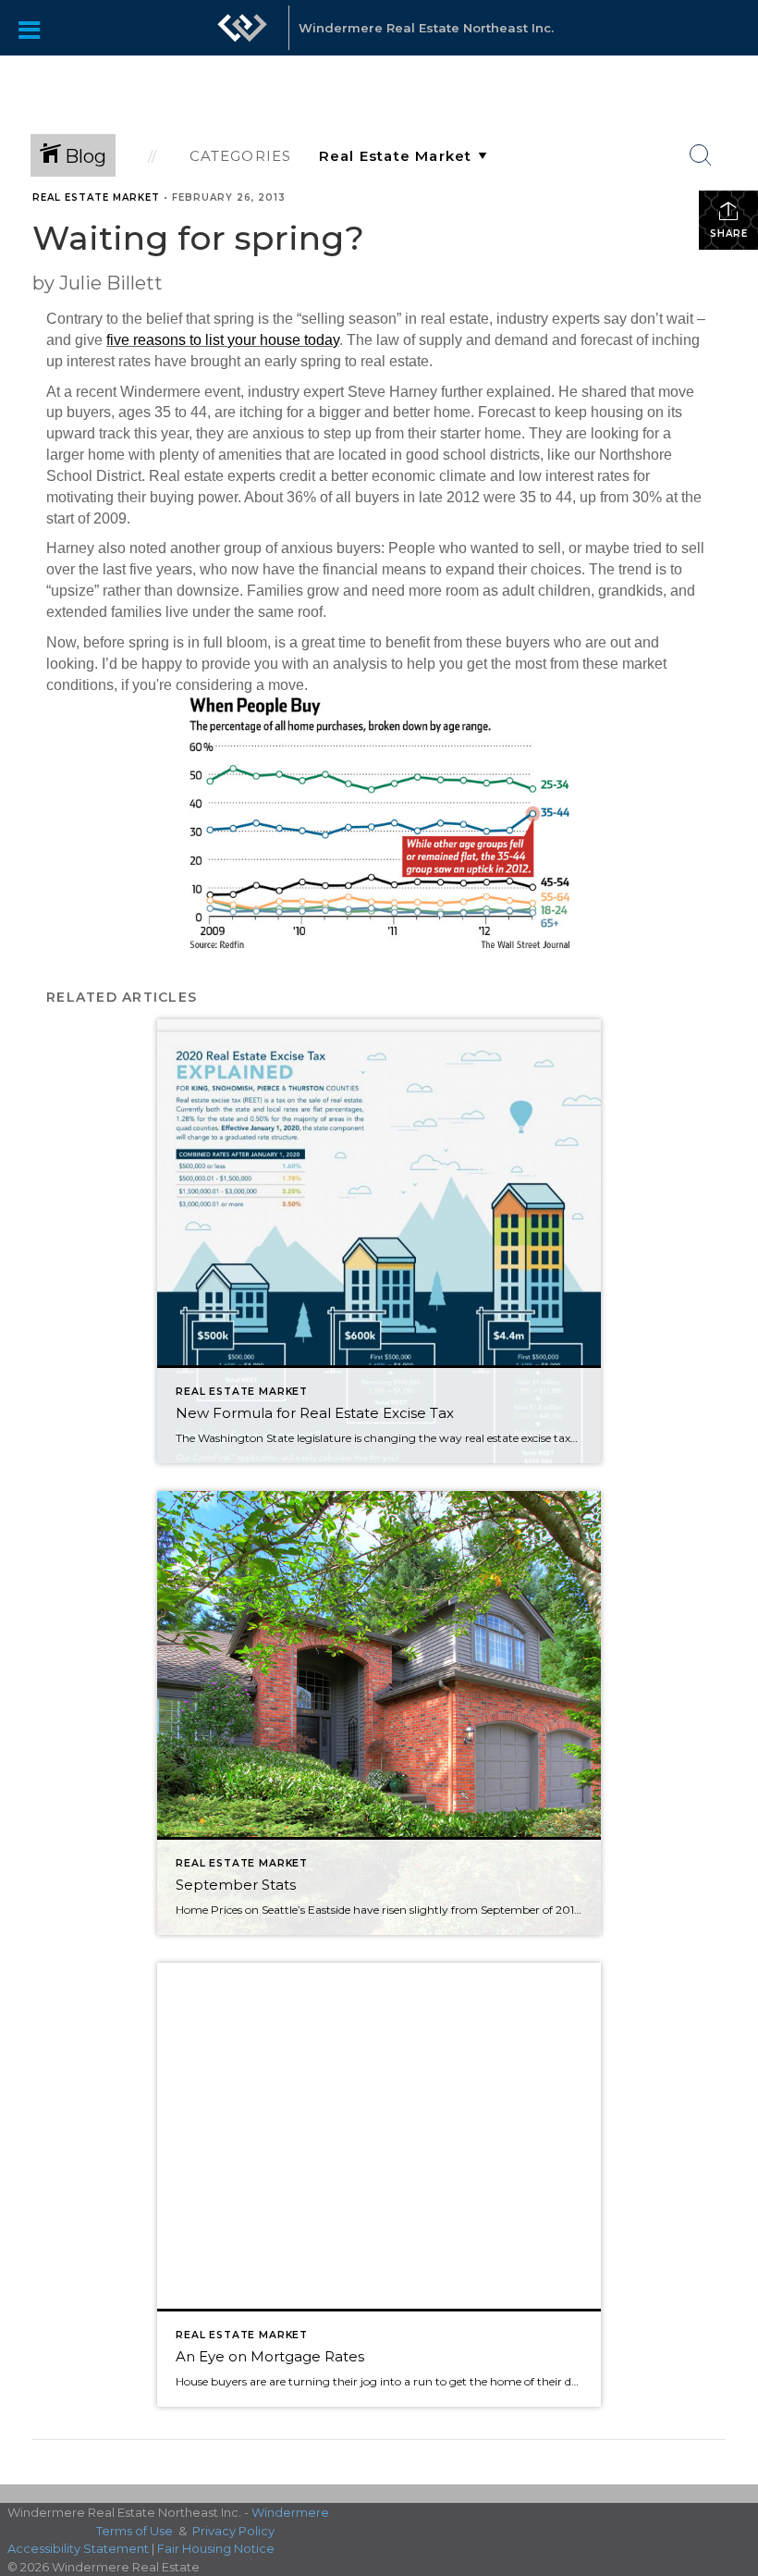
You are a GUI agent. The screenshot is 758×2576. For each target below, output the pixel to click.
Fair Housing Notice (216, 2548)
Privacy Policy (233, 2531)
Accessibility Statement (78, 2548)
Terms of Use (134, 2531)
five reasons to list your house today (223, 340)
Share (729, 234)
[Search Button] (701, 155)
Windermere (290, 2512)
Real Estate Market (96, 197)
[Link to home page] (242, 37)
